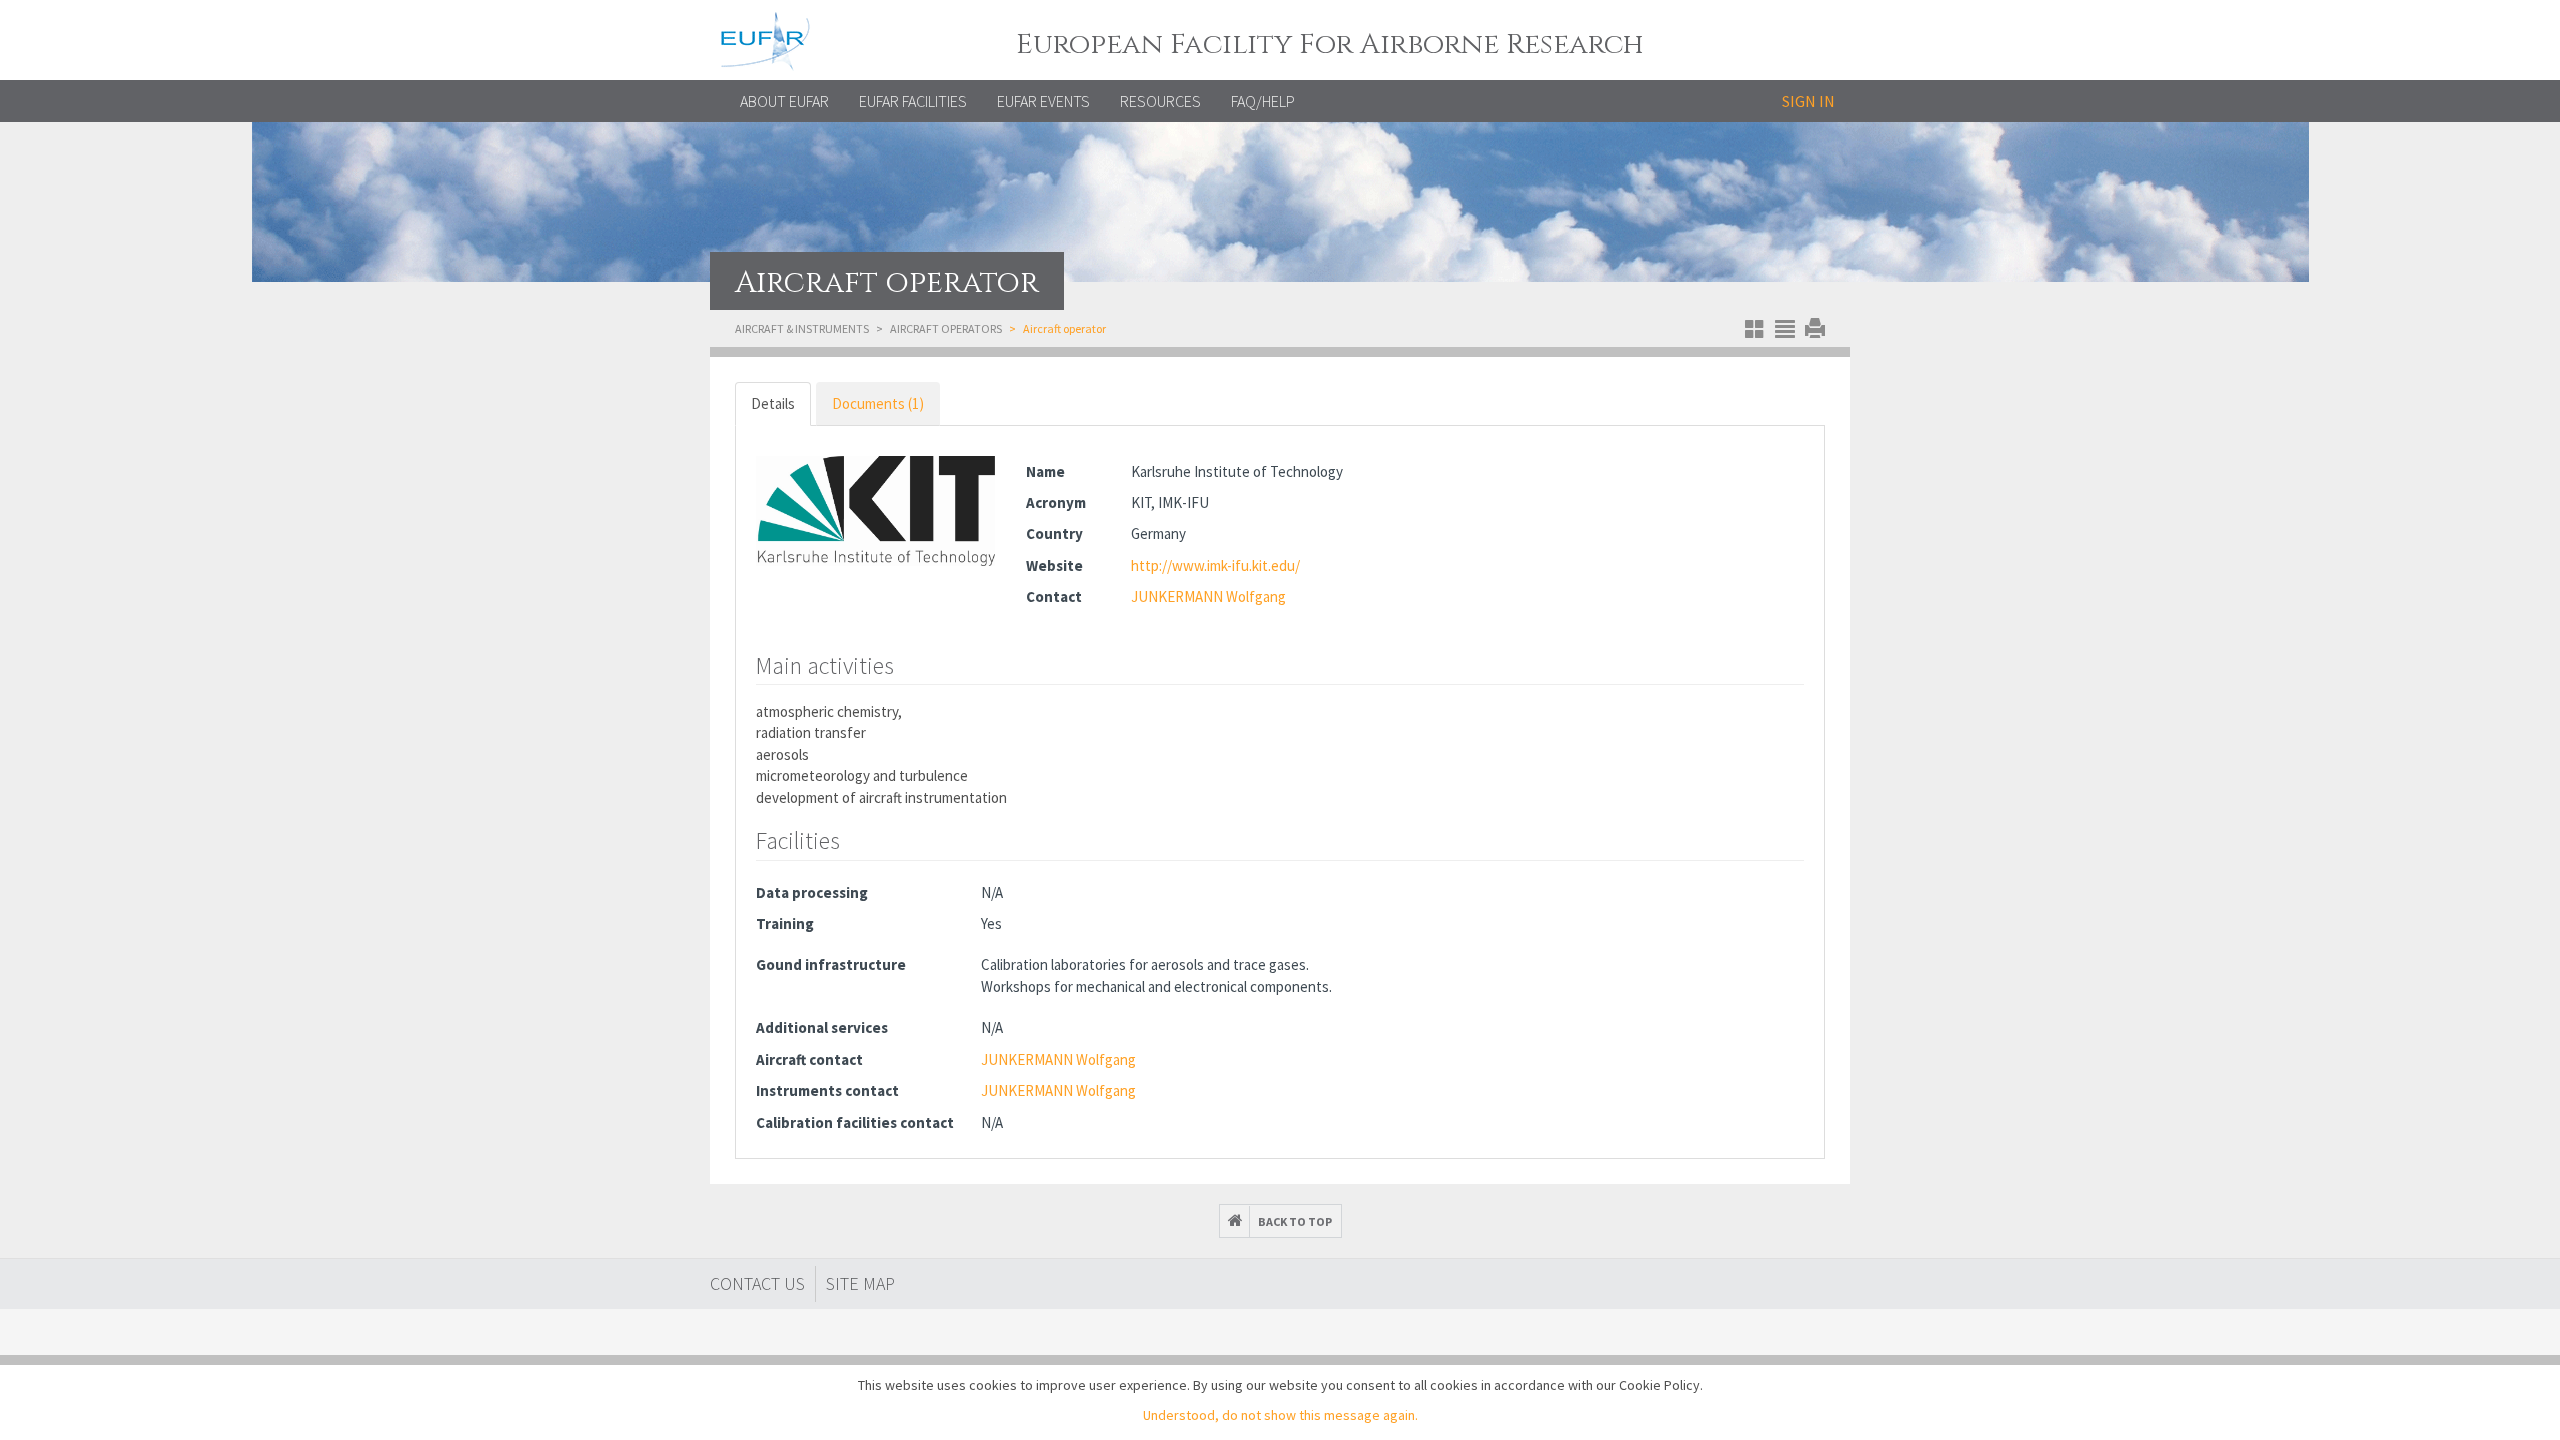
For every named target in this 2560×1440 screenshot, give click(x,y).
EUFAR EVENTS (1043, 101)
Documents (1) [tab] (878, 403)
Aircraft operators (946, 328)
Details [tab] (773, 403)
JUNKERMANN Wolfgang (1208, 596)
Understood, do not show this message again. (1280, 1415)
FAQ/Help (1263, 101)
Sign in (1808, 101)
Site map (860, 1283)
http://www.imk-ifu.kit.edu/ (1215, 565)
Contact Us (757, 1283)
